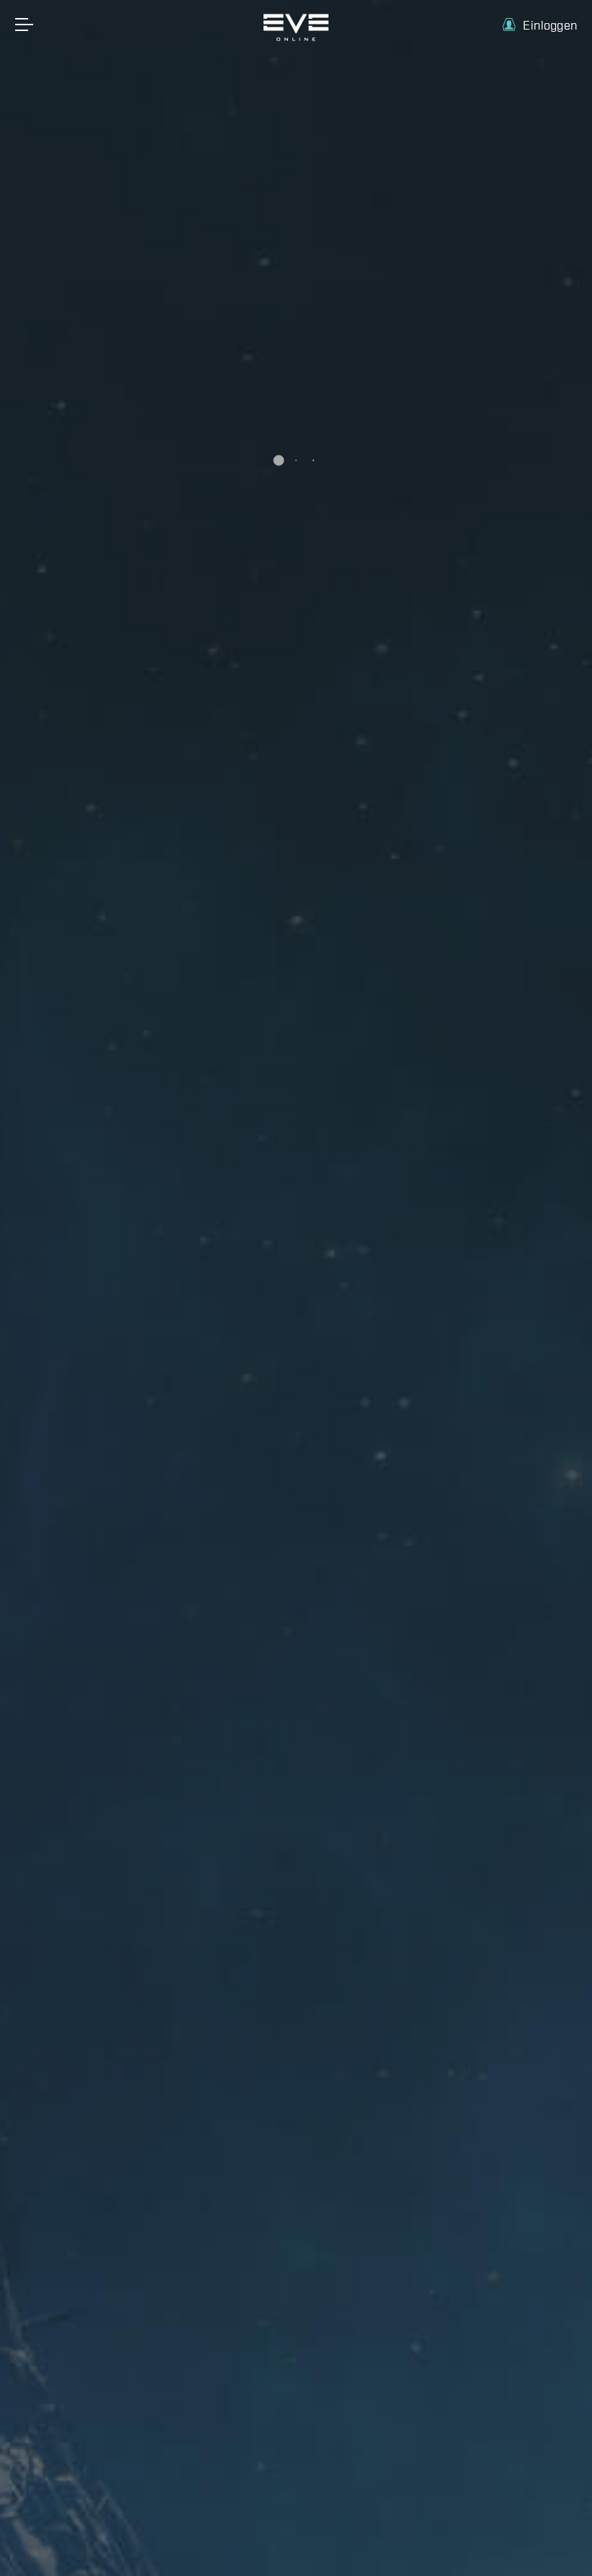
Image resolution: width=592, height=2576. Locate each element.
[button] (540, 25)
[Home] (296, 38)
